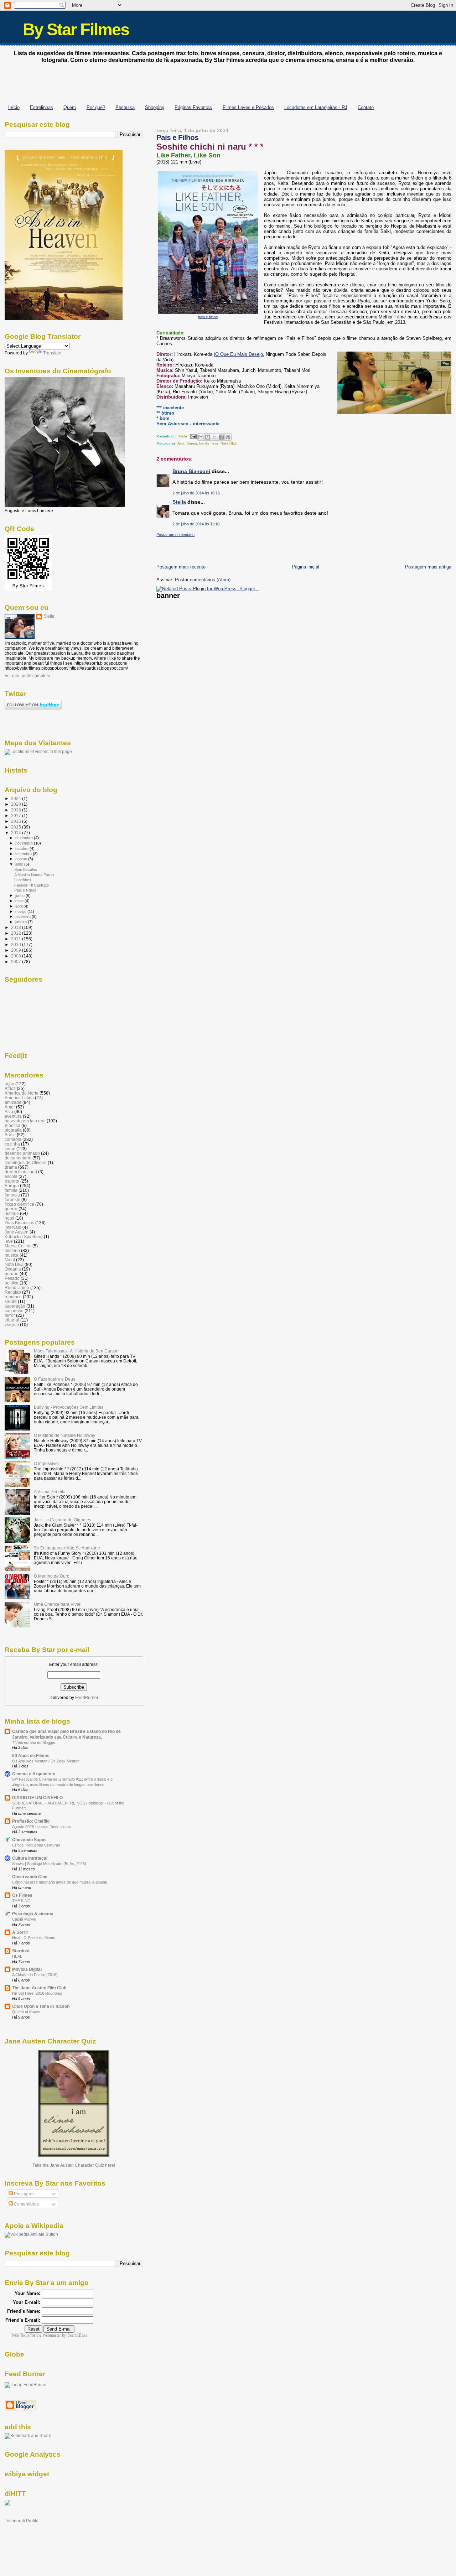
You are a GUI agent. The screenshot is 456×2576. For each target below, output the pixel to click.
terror (10, 1315)
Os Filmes (22, 1895)
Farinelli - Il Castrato (32, 885)
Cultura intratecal (30, 1858)
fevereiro (24, 916)
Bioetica (12, 1125)
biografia (13, 1130)
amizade (13, 1102)
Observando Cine (30, 1877)
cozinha (12, 1144)
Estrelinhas (42, 107)
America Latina (19, 1098)
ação (9, 1084)
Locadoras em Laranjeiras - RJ (316, 107)
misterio (12, 1250)
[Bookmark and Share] (28, 2436)
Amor (10, 1107)
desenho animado (22, 1153)
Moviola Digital (27, 1969)
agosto (22, 859)
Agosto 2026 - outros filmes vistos (42, 1827)
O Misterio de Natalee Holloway (64, 1435)
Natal (10, 1260)
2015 (17, 827)
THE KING (21, 1901)
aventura (13, 1116)
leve (215, 443)
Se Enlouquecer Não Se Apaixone (67, 1548)
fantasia (12, 1195)
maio (20, 901)
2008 (17, 956)
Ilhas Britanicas (19, 1223)
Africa (10, 1088)
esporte (12, 1181)
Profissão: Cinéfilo (31, 1821)
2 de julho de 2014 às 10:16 (196, 493)
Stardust (21, 1951)
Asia (181, 443)
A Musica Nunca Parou (34, 875)
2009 (17, 950)
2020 (17, 804)
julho (20, 864)
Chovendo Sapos (29, 1840)
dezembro (25, 838)
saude (11, 1301)
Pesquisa (125, 107)
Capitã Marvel (24, 1919)
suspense (14, 1311)
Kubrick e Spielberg (24, 1237)
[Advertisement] (228, 82)
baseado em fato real (25, 1121)
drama (192, 443)
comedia (13, 1139)
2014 (17, 833)
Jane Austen (17, 1232)
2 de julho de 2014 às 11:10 (196, 524)
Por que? (96, 107)
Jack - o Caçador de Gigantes (63, 1520)
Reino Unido (17, 1287)
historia (12, 1213)
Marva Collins (18, 1246)
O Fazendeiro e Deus (55, 1379)
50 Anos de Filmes (31, 1756)
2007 (17, 962)
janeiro (22, 922)
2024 (17, 798)
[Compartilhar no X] (214, 437)
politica (12, 1283)
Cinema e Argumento (34, 1774)
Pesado (12, 1278)
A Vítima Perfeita (50, 1492)
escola (11, 1176)
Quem (70, 107)
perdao (12, 1274)
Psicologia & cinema (33, 1914)
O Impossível (46, 1463)
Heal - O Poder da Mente (34, 1938)
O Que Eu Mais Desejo (239, 354)
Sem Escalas (26, 869)
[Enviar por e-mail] (201, 437)
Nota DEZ (229, 443)
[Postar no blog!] (208, 437)
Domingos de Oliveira (26, 1162)
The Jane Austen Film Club (39, 1988)
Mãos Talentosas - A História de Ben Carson (76, 1351)
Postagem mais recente (181, 567)
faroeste (12, 1199)
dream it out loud (21, 1172)
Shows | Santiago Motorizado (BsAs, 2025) (49, 1864)
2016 (17, 821)
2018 (17, 810)
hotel (9, 1218)
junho (20, 895)
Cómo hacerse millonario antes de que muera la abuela (59, 1882)
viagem (12, 1325)
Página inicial (305, 567)
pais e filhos (208, 317)
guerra (11, 1209)
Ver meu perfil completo (27, 676)
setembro (24, 854)
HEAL (17, 1956)
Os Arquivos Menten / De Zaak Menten (46, 1761)
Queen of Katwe (26, 2012)
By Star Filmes (76, 29)
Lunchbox (23, 880)
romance (13, 1297)
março (21, 912)
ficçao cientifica (19, 1204)
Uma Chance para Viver (57, 1604)
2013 (17, 927)
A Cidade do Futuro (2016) (35, 1975)
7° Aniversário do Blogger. (34, 1743)
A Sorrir (20, 1932)
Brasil (10, 1135)
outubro (22, 848)
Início (14, 107)
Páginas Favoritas (193, 107)
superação (15, 1306)
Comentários (26, 2204)
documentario (18, 1158)
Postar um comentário (175, 535)
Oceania (13, 1269)
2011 (17, 939)
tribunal (12, 1320)
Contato (366, 107)
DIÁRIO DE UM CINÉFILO (37, 1798)
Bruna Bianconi (191, 471)
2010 (17, 944)
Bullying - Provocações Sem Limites (69, 1407)
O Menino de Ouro (52, 1576)
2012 (17, 933)
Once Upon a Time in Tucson (41, 2006)
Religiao (13, 1292)
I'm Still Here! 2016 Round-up (37, 1993)
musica (12, 1255)
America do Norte (22, 1093)
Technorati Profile (22, 2521)
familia (204, 443)
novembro (25, 843)
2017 (17, 816)
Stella (179, 502)
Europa (12, 1186)
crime (10, 1149)
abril (19, 906)
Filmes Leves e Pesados (248, 107)
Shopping (155, 107)
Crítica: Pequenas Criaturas (36, 1845)
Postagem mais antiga (428, 567)
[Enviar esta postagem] (193, 436)
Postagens (24, 2194)
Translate (52, 353)
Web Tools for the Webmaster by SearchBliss (49, 2335)
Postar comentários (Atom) (203, 580)
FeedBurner (87, 1698)
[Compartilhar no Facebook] (221, 437)
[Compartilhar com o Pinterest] (228, 437)
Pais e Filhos (25, 890)
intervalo (13, 1227)
